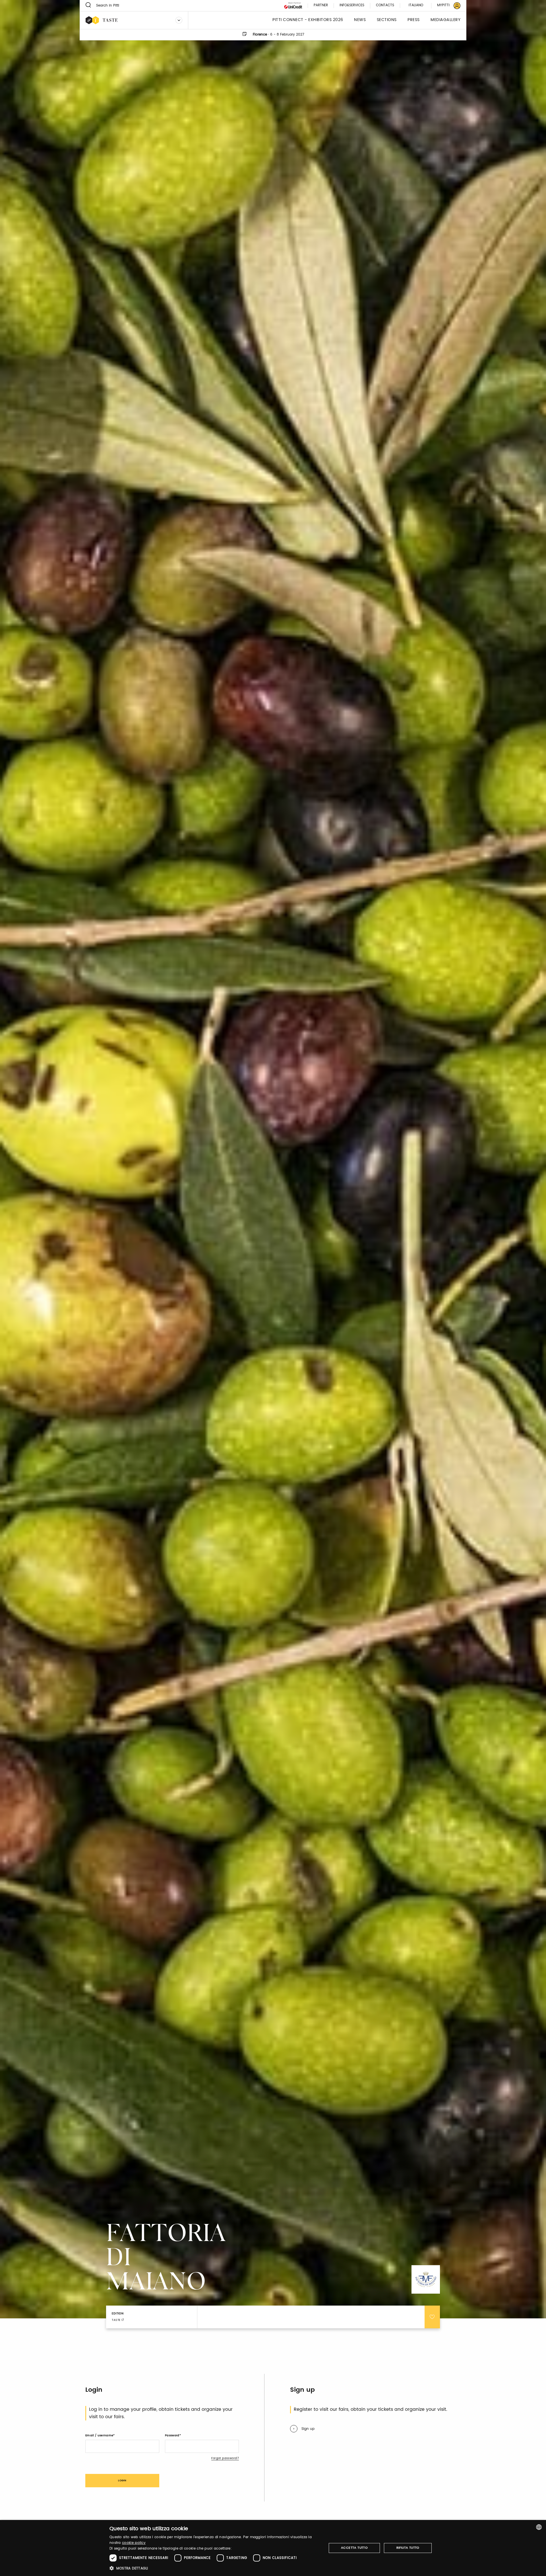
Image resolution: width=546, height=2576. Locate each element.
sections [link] (387, 20)
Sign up (308, 2429)
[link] (445, 6)
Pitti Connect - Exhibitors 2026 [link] (308, 20)
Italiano (416, 5)
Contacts (385, 6)
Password (172, 2436)
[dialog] (273, 2548)
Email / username (99, 2436)
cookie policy (134, 2543)
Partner (321, 6)
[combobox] (539, 2527)
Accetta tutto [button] (354, 2548)
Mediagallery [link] (445, 20)
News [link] (360, 20)
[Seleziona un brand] (179, 20)
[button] (215, 2568)
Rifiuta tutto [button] (408, 2548)
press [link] (414, 20)
